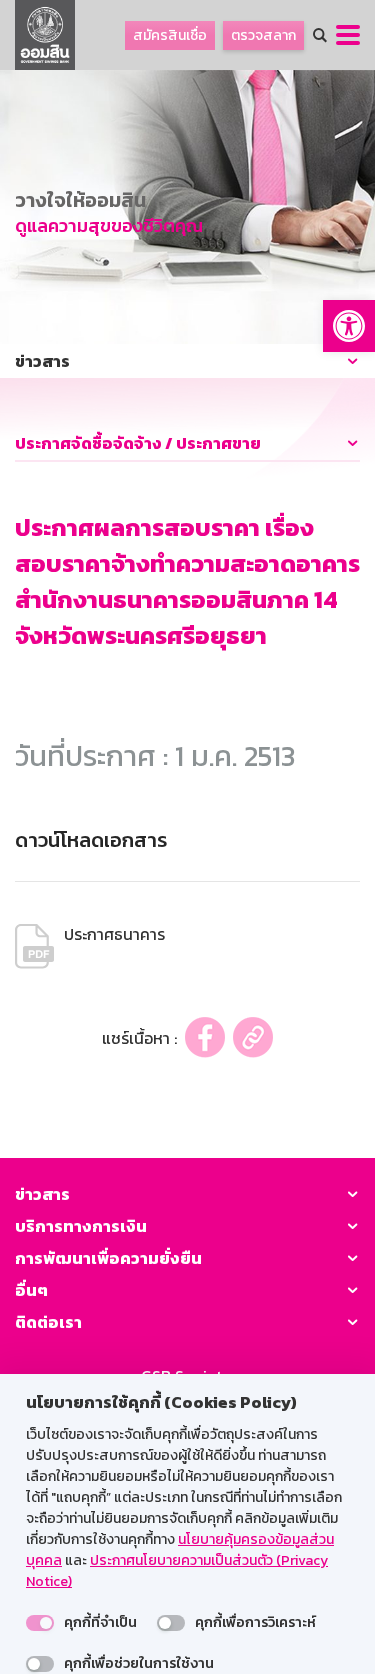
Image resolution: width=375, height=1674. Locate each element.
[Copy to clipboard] (253, 1037)
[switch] (40, 1623)
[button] (349, 326)
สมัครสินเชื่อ (170, 35)
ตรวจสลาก (263, 35)
